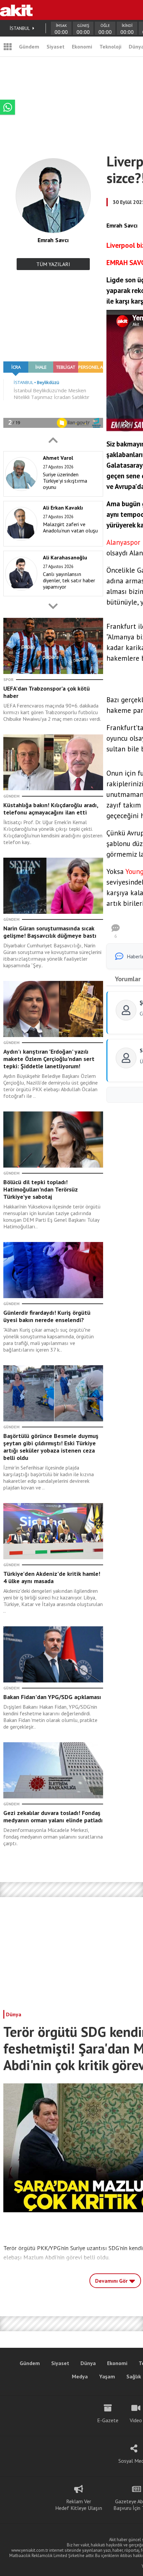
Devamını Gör (112, 2281)
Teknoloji (110, 47)
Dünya (14, 2014)
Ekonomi (82, 47)
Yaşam (107, 2376)
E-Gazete (108, 2420)
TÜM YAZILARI (53, 264)
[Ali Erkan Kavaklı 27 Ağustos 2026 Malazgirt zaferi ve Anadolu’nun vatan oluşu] (51, 545)
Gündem (29, 47)
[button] (53, 440)
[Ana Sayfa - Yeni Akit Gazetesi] (16, 10)
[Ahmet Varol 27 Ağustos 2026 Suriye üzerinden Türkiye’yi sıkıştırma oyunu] (51, 495)
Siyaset (56, 47)
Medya (80, 2376)
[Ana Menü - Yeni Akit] (8, 47)
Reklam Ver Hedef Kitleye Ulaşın (79, 2505)
